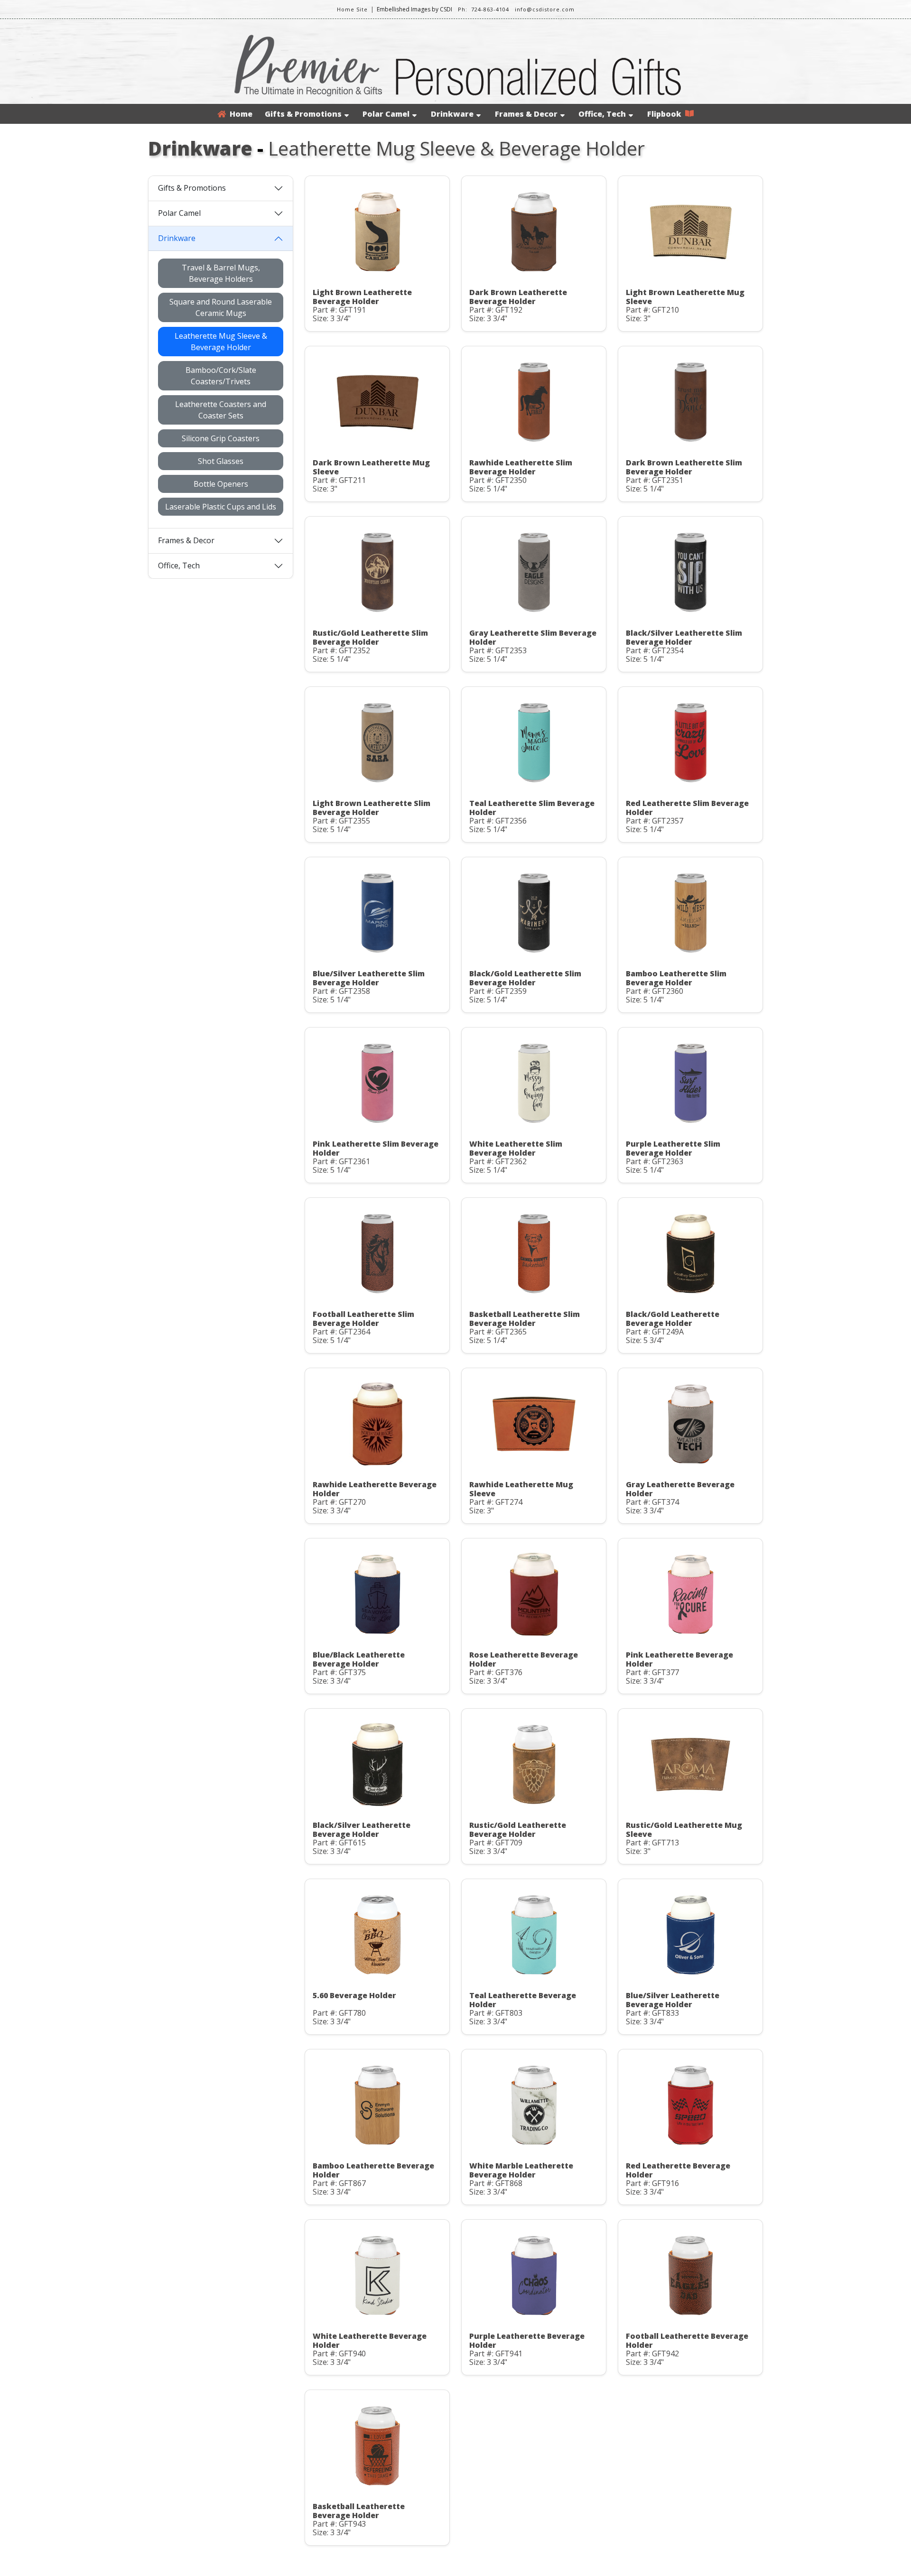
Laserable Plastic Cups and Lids (221, 507)
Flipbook (666, 114)
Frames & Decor (526, 114)
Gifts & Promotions (303, 114)
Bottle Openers (221, 484)
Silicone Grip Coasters (221, 438)
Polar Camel (386, 114)
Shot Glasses (221, 461)
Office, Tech (602, 114)
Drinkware (452, 114)
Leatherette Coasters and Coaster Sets (221, 410)
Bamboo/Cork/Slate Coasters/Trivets (221, 376)
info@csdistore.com (545, 9)
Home (239, 114)
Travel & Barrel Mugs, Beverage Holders (221, 273)
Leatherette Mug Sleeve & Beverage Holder (221, 342)
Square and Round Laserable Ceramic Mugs (221, 307)
